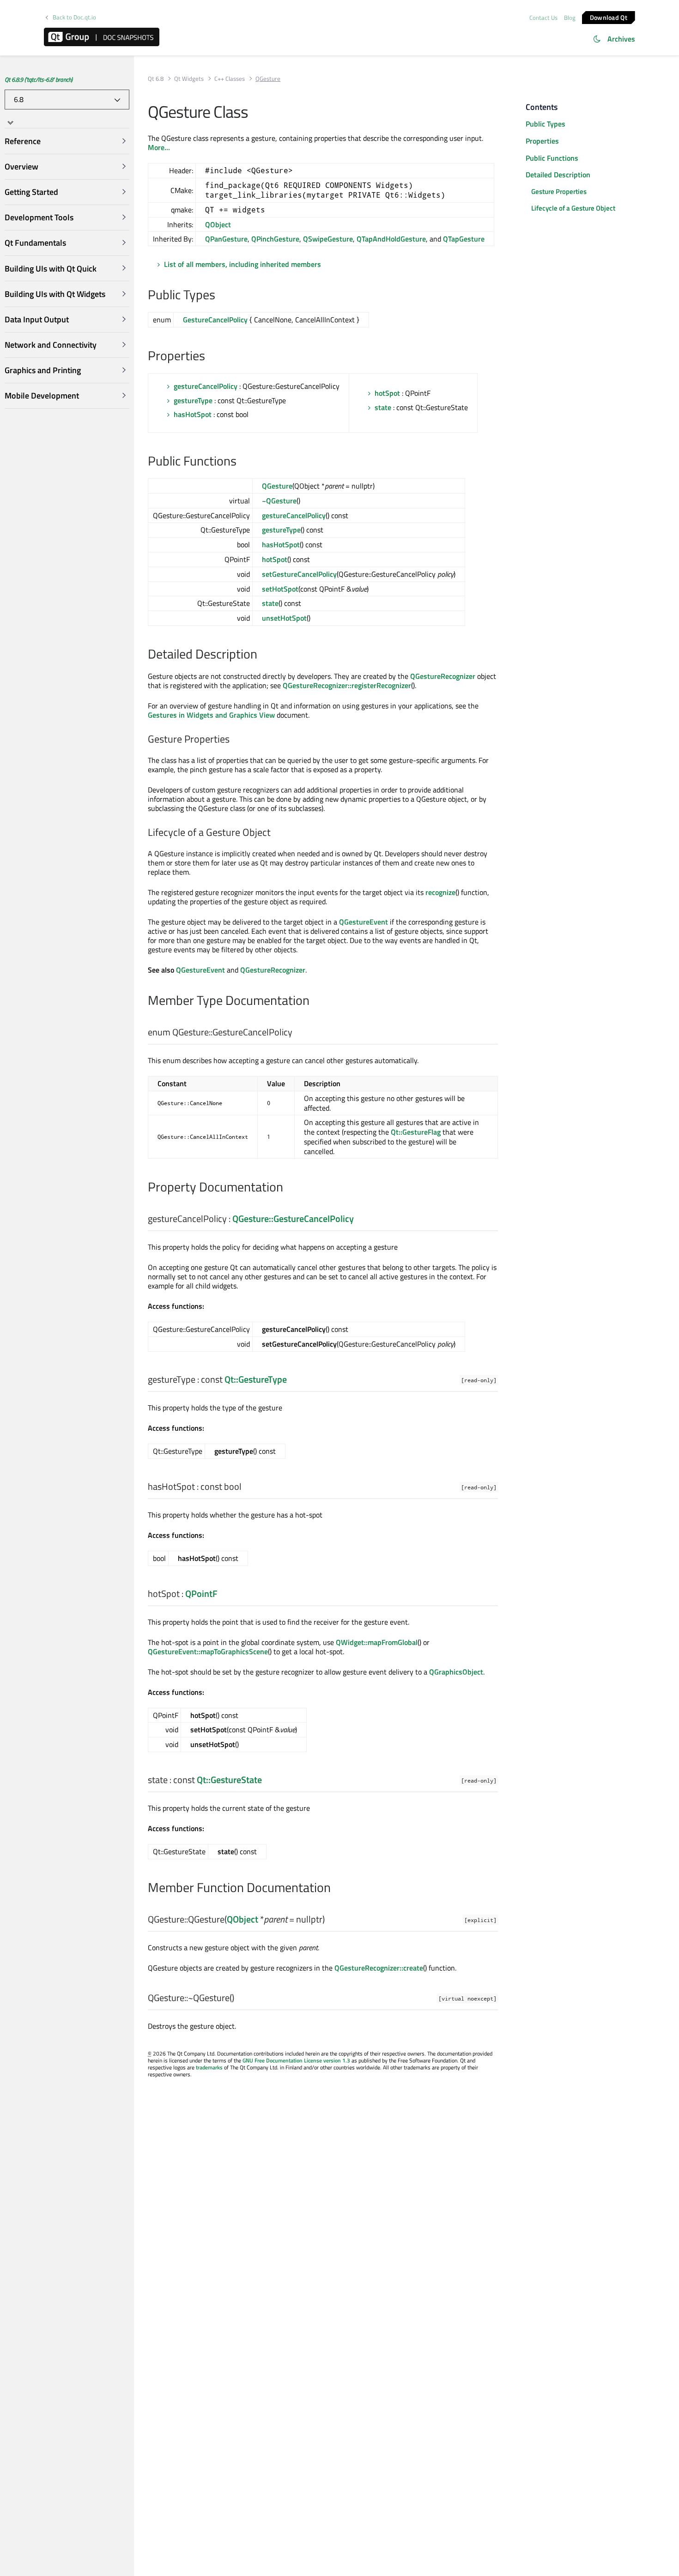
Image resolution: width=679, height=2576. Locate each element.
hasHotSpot (193, 414)
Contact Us (543, 18)
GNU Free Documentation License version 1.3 (296, 2060)
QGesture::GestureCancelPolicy (293, 1218)
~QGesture (279, 501)
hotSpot (387, 393)
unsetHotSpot (284, 618)
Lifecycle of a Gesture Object (573, 208)
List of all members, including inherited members (242, 264)
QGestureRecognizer (443, 676)
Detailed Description (558, 175)
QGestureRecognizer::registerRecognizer (347, 685)
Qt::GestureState (229, 1780)
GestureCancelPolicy (215, 320)
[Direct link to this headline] (220, 296)
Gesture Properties (559, 191)
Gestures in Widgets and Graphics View (211, 715)
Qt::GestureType (256, 1379)
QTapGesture (464, 239)
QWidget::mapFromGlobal (377, 1642)
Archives (621, 39)
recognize (440, 892)
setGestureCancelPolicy (299, 574)
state (383, 407)
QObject (218, 224)
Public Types (546, 124)
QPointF (201, 1593)
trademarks (209, 2067)
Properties (542, 141)
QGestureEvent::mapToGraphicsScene (208, 1651)
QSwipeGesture (328, 239)
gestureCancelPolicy (206, 386)
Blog (570, 18)
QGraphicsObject (456, 1672)
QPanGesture (226, 239)
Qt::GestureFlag (416, 1132)
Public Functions (552, 158)
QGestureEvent (364, 922)
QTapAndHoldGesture (391, 239)
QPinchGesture (275, 239)
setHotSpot (280, 589)
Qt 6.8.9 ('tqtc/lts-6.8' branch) (39, 79)
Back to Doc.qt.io (74, 17)
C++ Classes (230, 79)
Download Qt (609, 17)
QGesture (277, 486)
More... (159, 147)
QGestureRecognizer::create (379, 1968)
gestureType (193, 400)
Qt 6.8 (156, 79)
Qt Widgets (189, 79)
